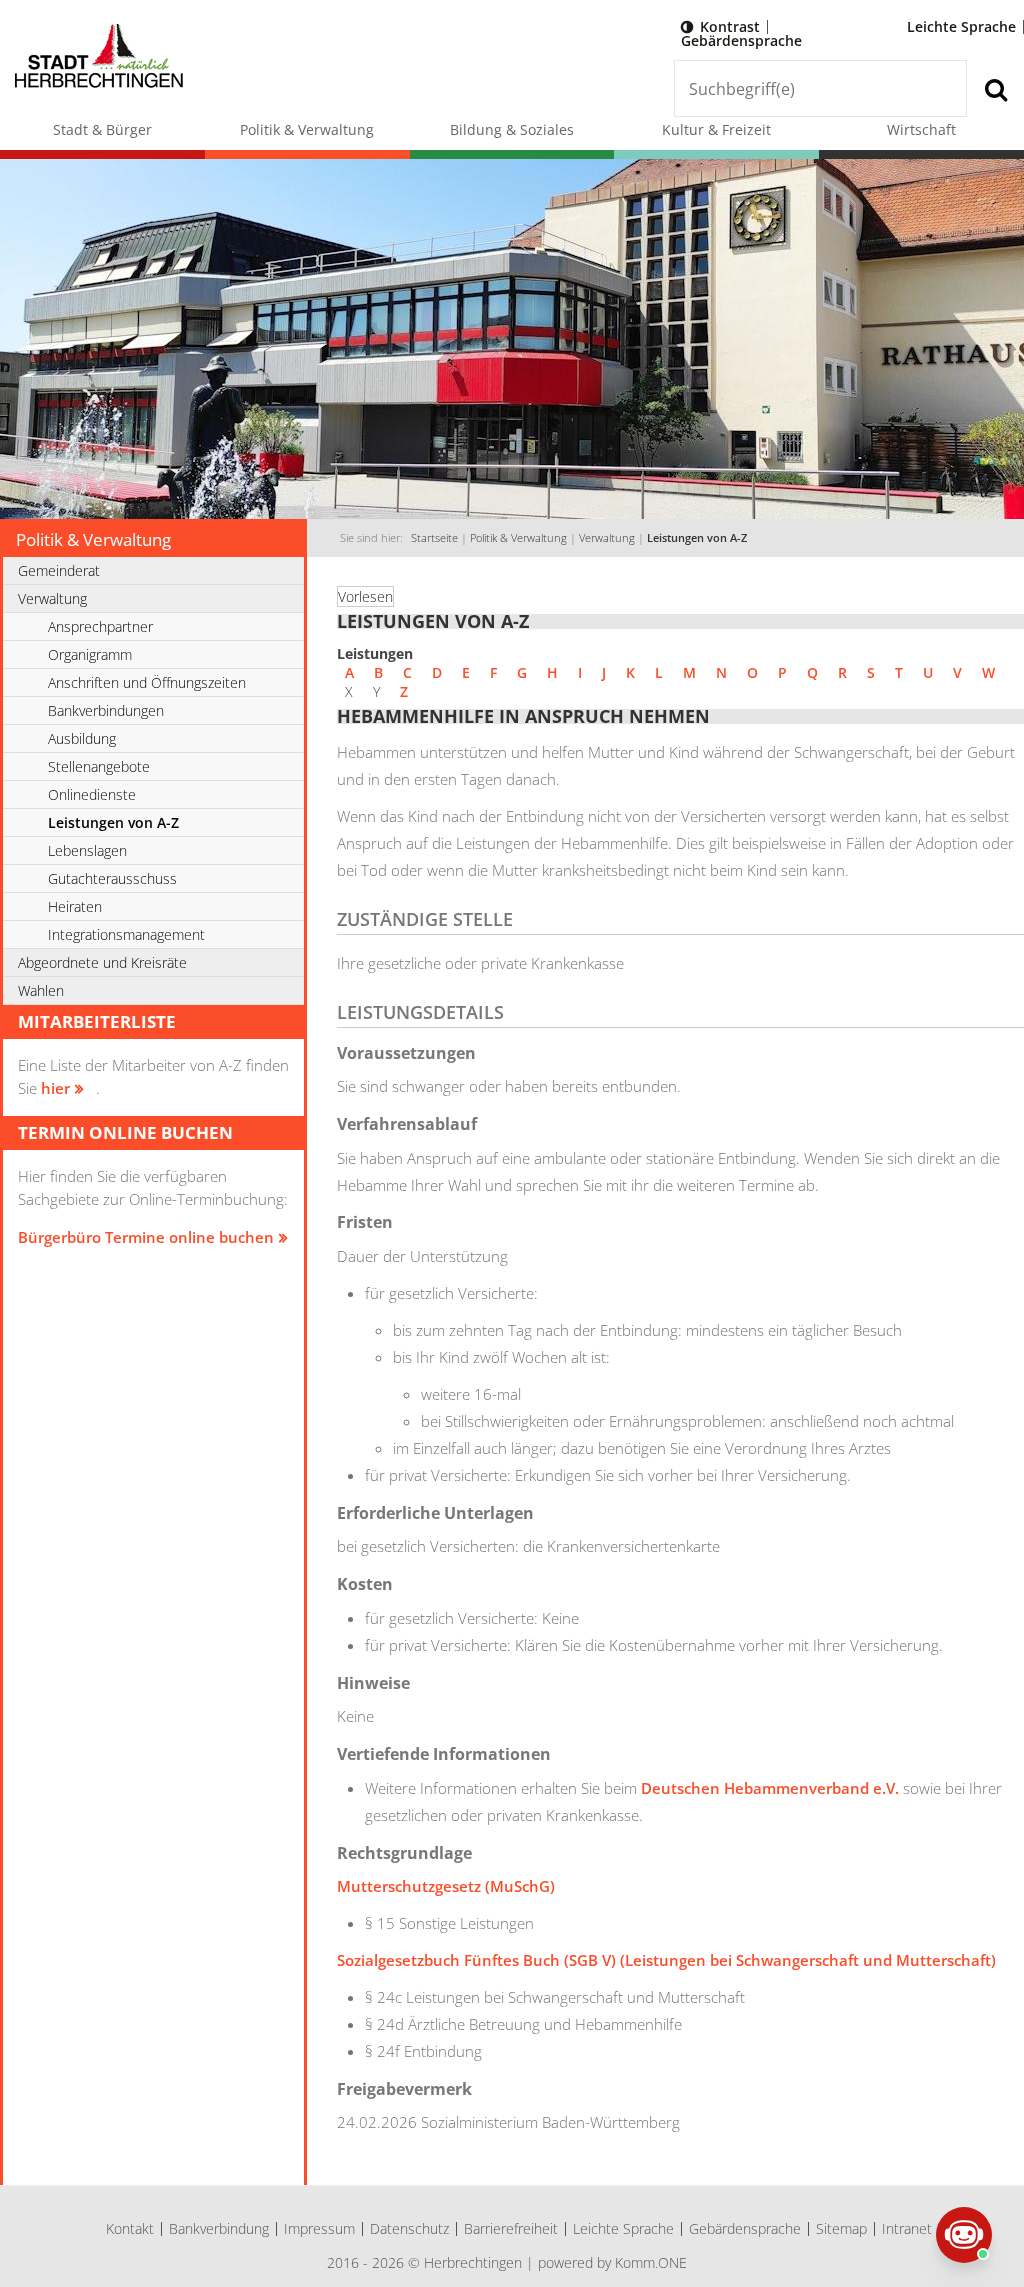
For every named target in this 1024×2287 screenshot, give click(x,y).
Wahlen (41, 990)
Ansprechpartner (100, 626)
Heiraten (75, 906)
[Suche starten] (995, 88)
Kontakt (130, 2228)
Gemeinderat (59, 570)
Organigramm (90, 654)
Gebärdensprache (741, 40)
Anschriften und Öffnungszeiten (147, 682)
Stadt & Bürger (102, 129)
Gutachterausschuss (112, 878)
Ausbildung (82, 738)
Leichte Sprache (961, 26)
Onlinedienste (92, 794)
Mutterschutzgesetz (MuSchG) (446, 1886)
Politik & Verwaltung (307, 129)
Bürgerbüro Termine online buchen (146, 1237)
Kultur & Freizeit (716, 129)
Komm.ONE (651, 2262)
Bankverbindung (219, 2228)
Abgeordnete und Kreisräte (102, 962)
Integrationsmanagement (126, 934)
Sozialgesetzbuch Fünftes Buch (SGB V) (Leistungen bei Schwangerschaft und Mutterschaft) (666, 1960)
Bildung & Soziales (512, 129)
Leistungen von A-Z (697, 538)
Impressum (319, 2228)
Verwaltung (607, 538)
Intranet (907, 2228)
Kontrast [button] (730, 26)
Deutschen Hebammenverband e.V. (770, 1788)
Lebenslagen (87, 850)
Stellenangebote (99, 766)
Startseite (434, 538)
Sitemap (841, 2228)
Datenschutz (409, 2228)
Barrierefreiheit (511, 2228)
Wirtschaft (921, 129)
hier (55, 1088)
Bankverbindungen (106, 710)
